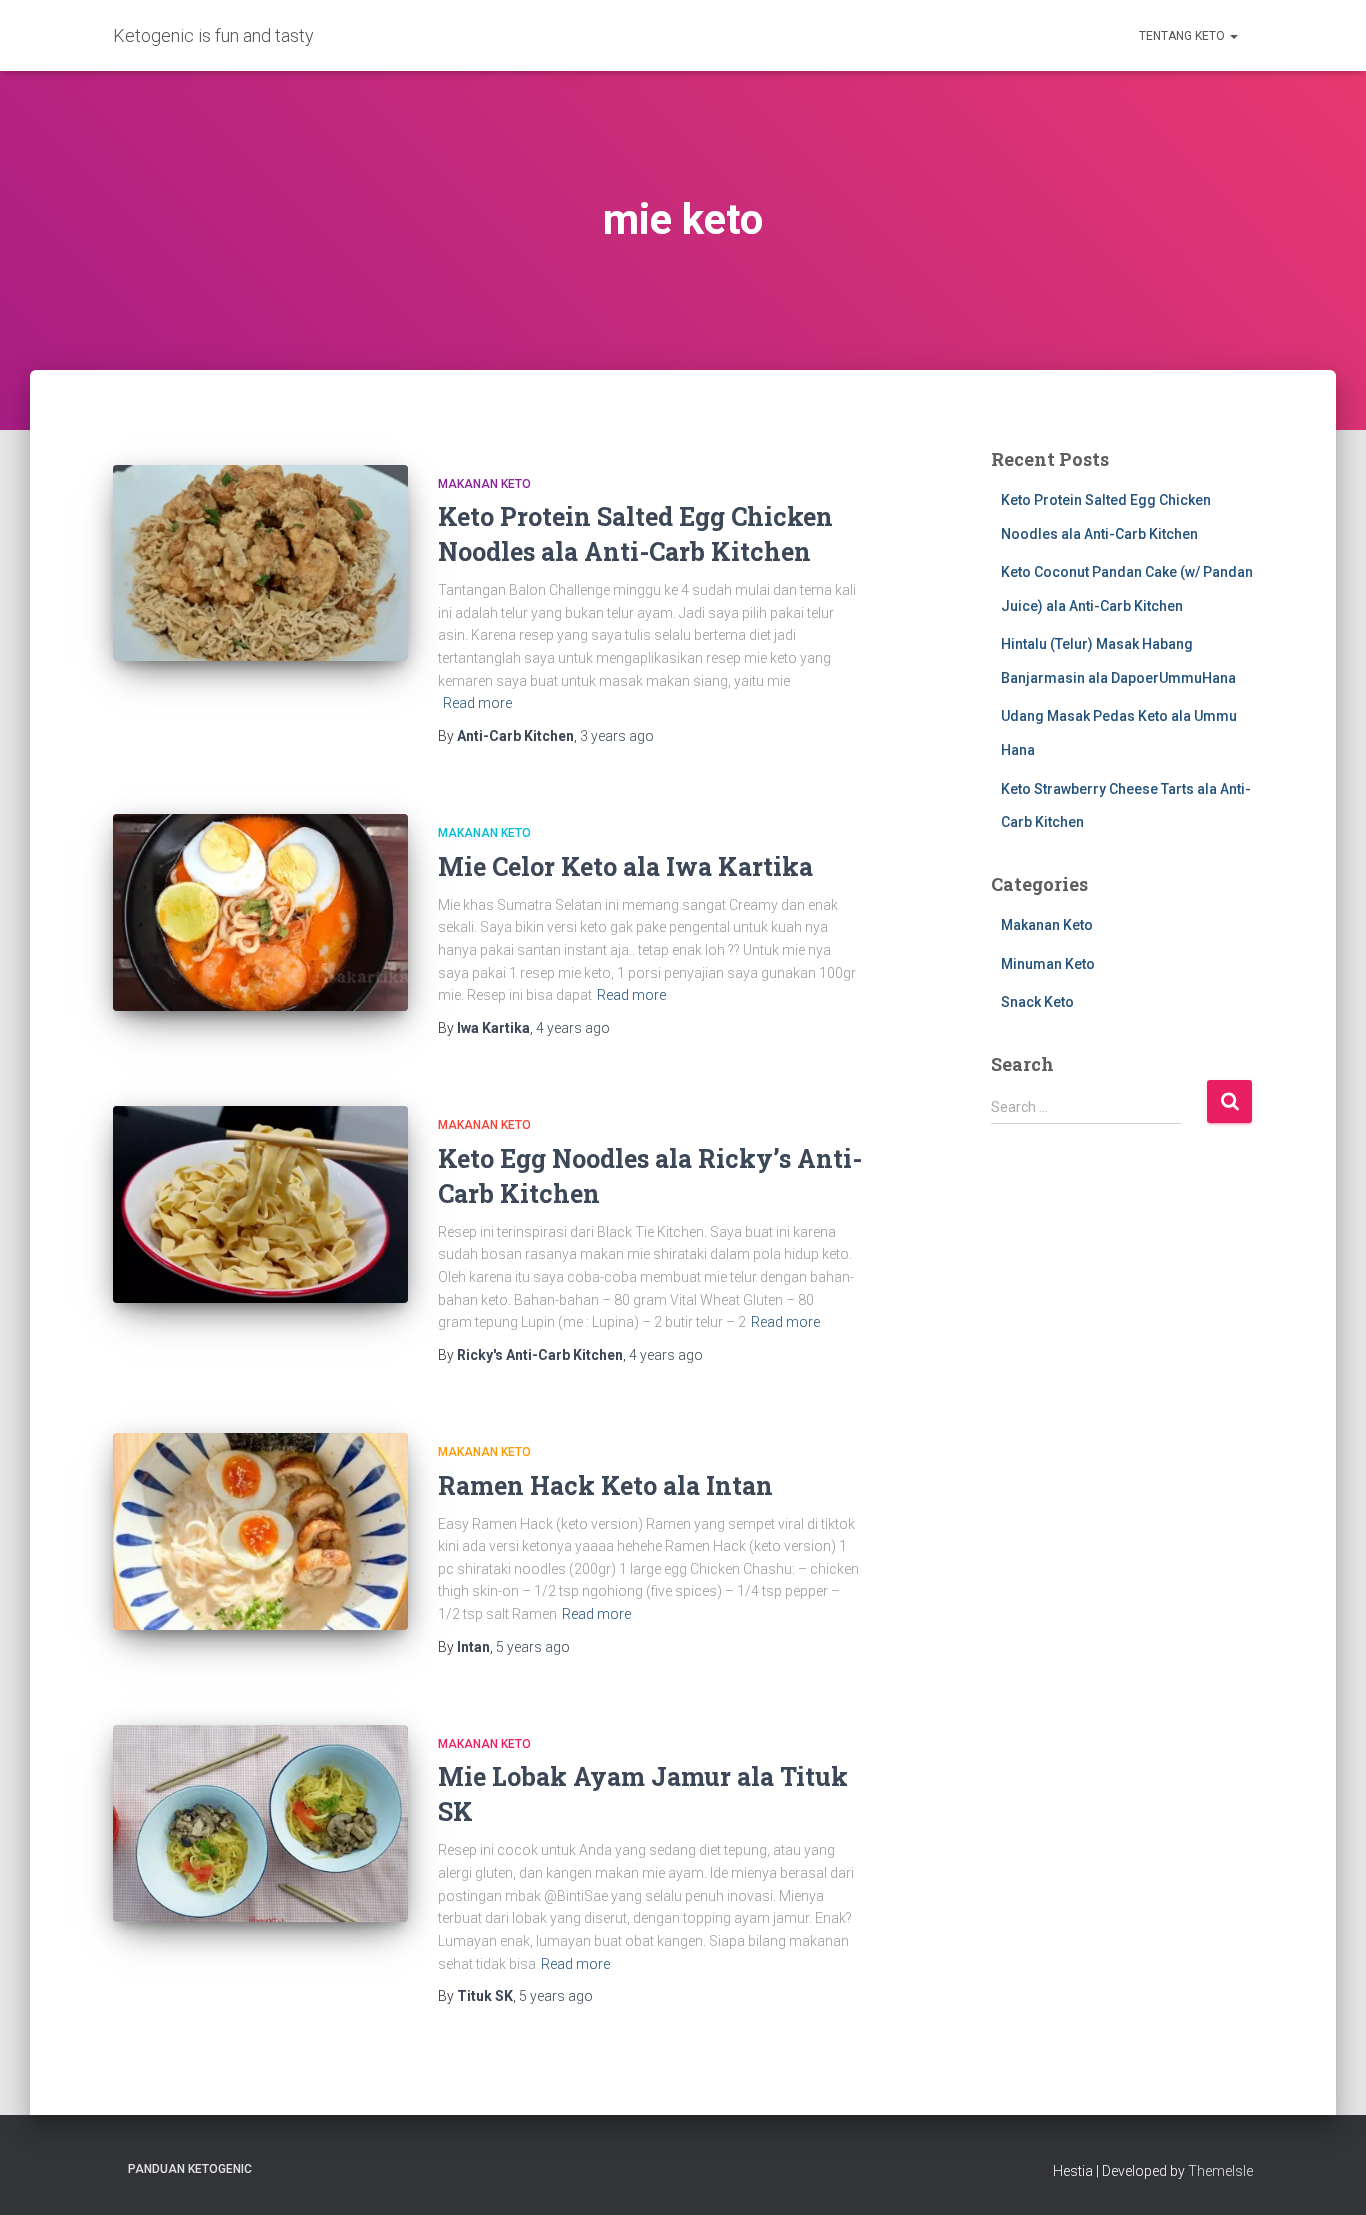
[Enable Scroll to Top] (1326, 2175)
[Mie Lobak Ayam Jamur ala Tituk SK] (260, 1823)
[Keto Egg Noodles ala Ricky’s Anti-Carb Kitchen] (260, 1204)
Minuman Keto (1048, 964)
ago (617, 736)
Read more (477, 703)
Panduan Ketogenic (190, 2169)
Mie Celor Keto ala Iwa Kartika (625, 866)
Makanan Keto (484, 484)
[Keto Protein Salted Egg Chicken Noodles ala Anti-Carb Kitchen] (260, 563)
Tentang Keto (1183, 36)
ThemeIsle (1220, 2171)
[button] (1233, 36)
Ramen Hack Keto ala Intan (605, 1485)
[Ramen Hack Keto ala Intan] (260, 1531)
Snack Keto (1037, 1002)
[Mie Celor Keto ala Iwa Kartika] (260, 912)
